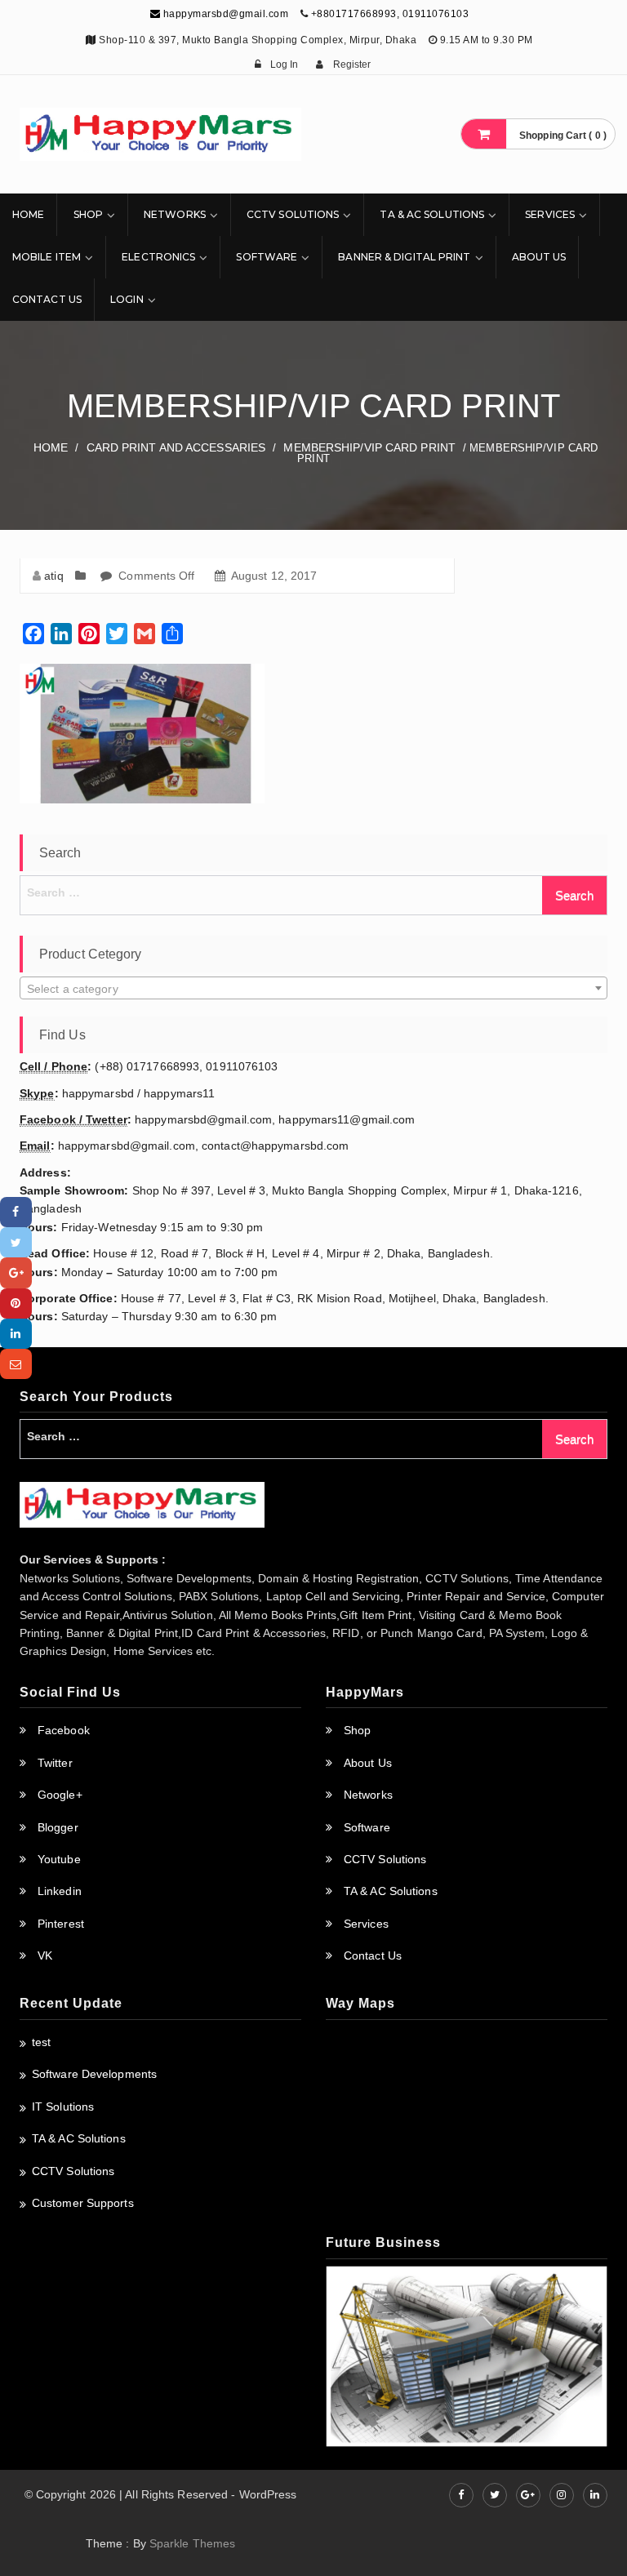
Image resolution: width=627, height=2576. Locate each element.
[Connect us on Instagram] (562, 2495)
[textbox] (313, 989)
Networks (175, 214)
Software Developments (94, 2074)
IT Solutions (63, 2107)
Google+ (60, 1795)
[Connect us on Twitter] (495, 2495)
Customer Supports (83, 2203)
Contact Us (47, 299)
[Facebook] (16, 1212)
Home (28, 214)
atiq (53, 576)
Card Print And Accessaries (176, 447)
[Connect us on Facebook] (461, 2495)
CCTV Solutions (293, 214)
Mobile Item (47, 257)
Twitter (55, 1763)
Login (127, 299)
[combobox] (313, 988)
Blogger (58, 1827)
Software (267, 257)
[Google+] (16, 1272)
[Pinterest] (16, 1304)
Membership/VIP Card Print (369, 447)
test (41, 2042)
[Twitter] (16, 1242)
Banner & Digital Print (404, 257)
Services (550, 214)
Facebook (64, 1730)
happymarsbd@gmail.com (224, 14)
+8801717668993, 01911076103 (390, 14)
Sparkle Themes (192, 2543)
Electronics (158, 257)
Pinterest (61, 1924)
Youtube (59, 1859)
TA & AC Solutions (432, 214)
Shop (88, 214)
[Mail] (16, 1364)
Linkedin (60, 1891)
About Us (539, 257)
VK (45, 1955)
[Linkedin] (16, 1334)
